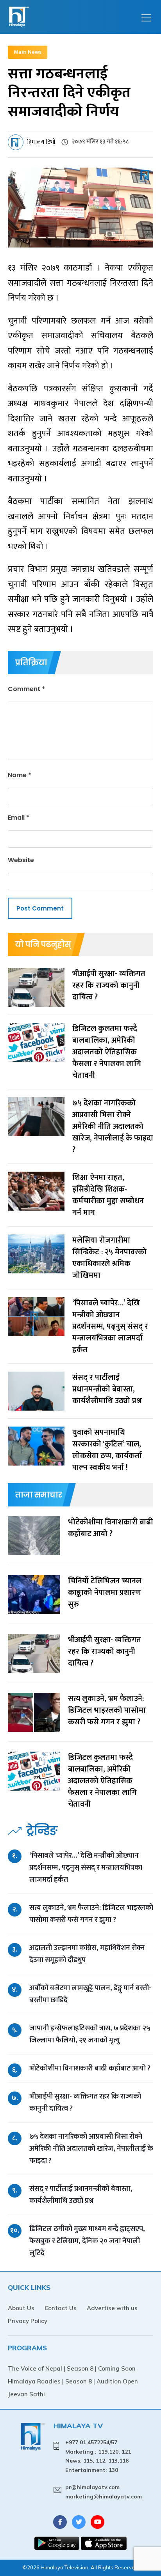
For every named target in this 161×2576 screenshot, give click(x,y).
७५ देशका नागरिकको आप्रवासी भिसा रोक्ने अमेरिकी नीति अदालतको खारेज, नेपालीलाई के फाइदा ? (91, 2149)
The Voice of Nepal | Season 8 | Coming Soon (72, 2368)
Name (20, 775)
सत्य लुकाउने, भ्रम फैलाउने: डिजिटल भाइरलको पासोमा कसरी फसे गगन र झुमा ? (91, 1914)
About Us (21, 2308)
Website (21, 860)
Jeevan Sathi (26, 2394)
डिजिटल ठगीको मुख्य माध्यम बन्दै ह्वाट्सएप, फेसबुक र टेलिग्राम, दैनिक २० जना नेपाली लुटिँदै (87, 2241)
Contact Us (61, 2308)
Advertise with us (112, 2308)
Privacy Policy (28, 2321)
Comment (26, 689)
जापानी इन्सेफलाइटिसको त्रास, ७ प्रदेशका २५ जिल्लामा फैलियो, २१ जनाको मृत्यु (90, 2034)
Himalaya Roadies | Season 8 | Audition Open (73, 2381)
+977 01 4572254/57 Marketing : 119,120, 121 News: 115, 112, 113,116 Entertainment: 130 (98, 2456)
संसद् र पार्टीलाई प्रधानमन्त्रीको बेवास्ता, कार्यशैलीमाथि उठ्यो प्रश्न (81, 2195)
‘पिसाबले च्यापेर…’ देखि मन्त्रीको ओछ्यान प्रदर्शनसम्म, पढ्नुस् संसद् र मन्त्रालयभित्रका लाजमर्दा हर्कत (86, 1868)
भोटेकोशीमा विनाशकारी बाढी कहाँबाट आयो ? (90, 2068)
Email (19, 818)
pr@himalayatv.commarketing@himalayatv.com (104, 2492)
